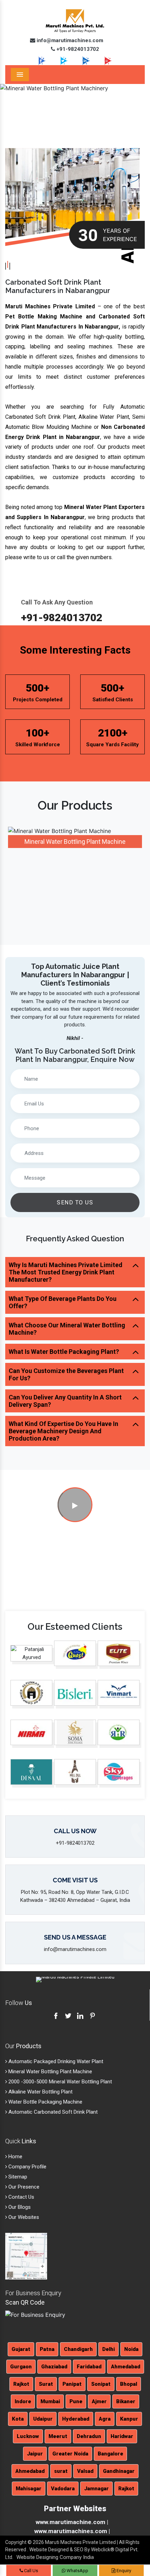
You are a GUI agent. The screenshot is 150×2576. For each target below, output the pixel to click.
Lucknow (28, 2436)
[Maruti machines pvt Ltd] (75, 1506)
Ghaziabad (54, 2367)
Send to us (75, 1202)
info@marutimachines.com (69, 40)
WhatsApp (77, 2571)
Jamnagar (96, 2489)
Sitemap (17, 2177)
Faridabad (89, 2367)
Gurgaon (21, 2367)
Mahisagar (29, 2489)
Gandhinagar (119, 2471)
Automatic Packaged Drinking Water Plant (55, 2061)
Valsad (85, 2471)
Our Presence (23, 2187)
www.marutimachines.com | (72, 2531)
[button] (11, 107)
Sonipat (101, 2384)
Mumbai (50, 2401)
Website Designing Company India (55, 2557)
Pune (76, 2401)
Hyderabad (76, 2419)
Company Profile (27, 2167)
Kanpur (129, 2419)
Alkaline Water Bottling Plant (40, 2092)
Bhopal (129, 2384)
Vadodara (63, 2489)
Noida (131, 2349)
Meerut (58, 2436)
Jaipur (35, 2454)
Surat (46, 2384)
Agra (105, 2419)
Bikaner (126, 2401)
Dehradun (89, 2436)
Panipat (72, 2384)
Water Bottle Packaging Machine (45, 2102)
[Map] (26, 2256)
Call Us (31, 2571)
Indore (23, 2401)
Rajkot (21, 2384)
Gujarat (21, 2349)
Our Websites (23, 2217)
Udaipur (43, 2419)
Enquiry (123, 2571)
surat (61, 2471)
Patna (47, 2349)
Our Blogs (19, 2207)
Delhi (108, 2349)
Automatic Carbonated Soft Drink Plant (52, 2112)
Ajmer (99, 2401)
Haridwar (122, 2436)
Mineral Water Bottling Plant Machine (75, 842)
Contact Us (21, 2197)
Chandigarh (78, 2349)
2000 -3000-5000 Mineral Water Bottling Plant (59, 2082)
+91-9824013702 (77, 49)
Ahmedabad (126, 2367)
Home (15, 2157)
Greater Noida (70, 2454)
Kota (18, 2419)
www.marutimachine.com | (72, 2522)
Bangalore (110, 2454)
